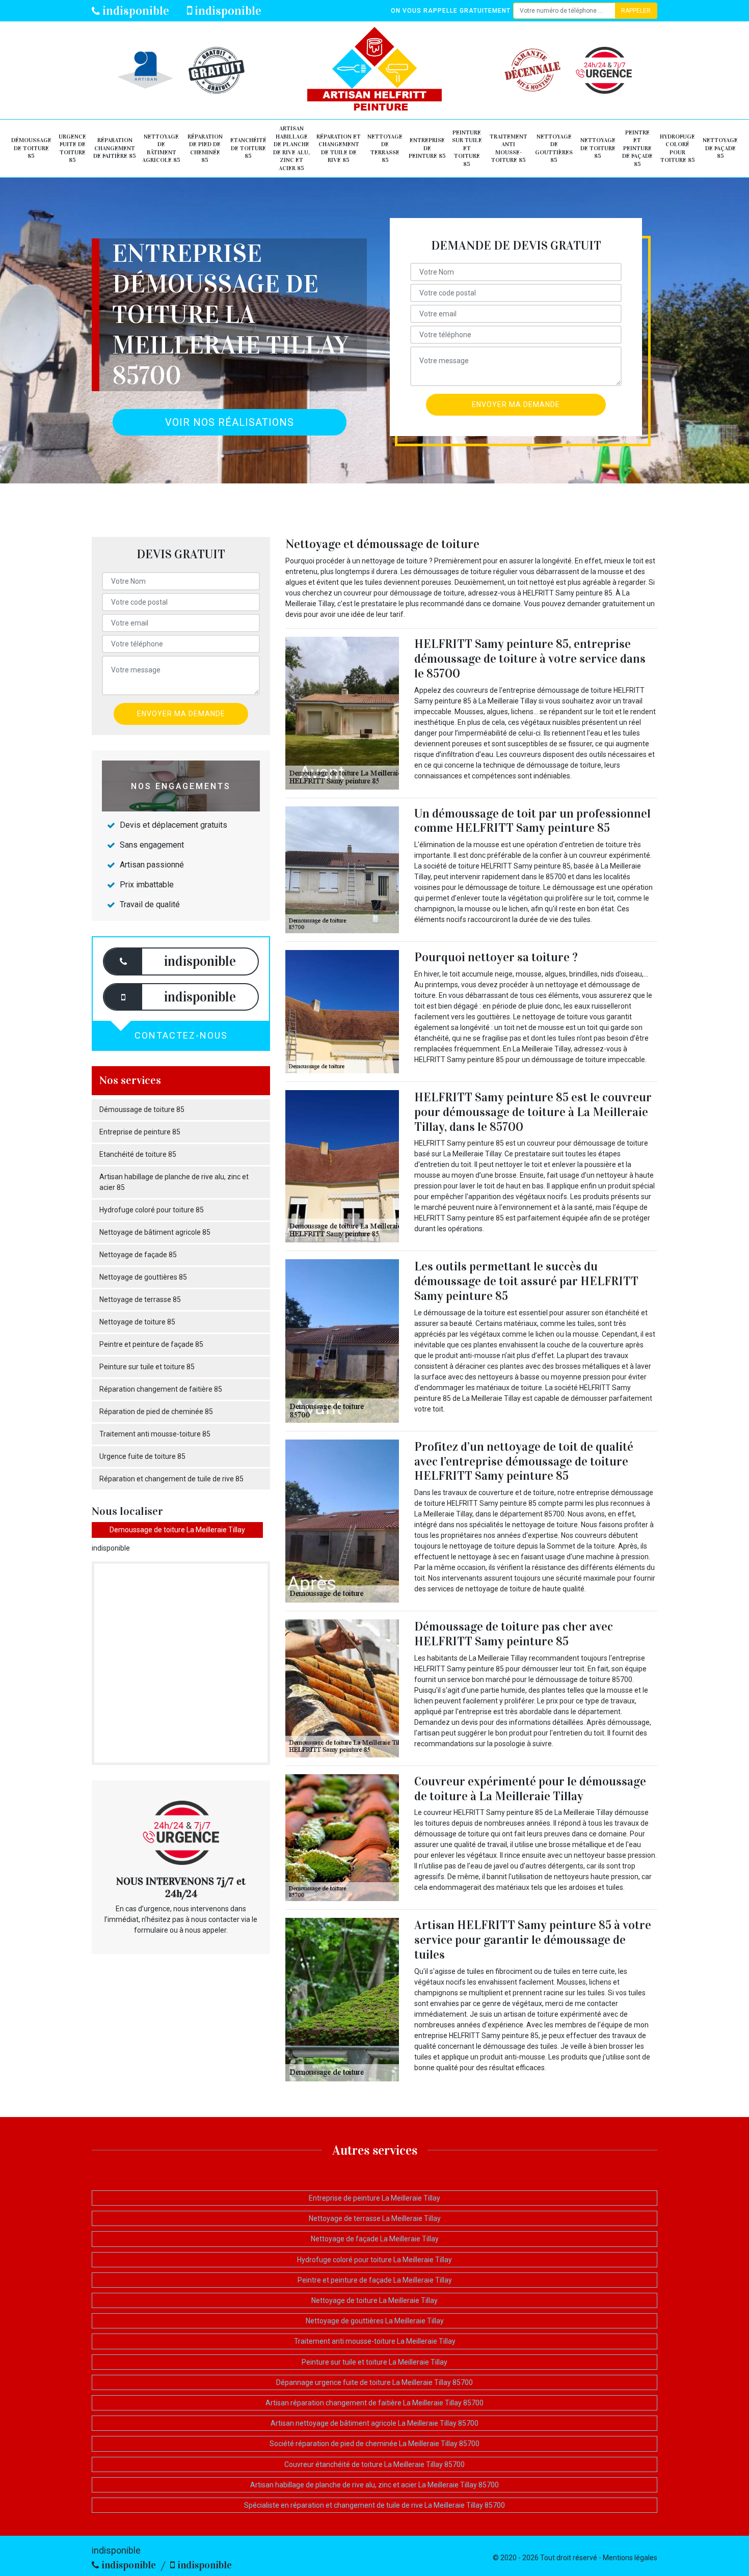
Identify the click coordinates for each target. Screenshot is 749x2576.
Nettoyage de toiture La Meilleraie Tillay (374, 2300)
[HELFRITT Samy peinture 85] (375, 70)
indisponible (135, 11)
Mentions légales (630, 2558)
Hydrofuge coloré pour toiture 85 (677, 148)
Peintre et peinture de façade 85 (637, 148)
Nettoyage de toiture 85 (598, 148)
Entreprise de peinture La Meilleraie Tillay (374, 2198)
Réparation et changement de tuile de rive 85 (339, 148)
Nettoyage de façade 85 (720, 148)
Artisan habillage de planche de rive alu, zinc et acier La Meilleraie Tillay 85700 (374, 2485)
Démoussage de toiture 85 (31, 148)
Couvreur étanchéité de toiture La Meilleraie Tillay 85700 (374, 2464)
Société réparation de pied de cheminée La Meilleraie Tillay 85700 (374, 2444)
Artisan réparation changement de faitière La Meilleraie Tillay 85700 (374, 2403)
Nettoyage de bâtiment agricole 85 (161, 148)
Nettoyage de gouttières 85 (554, 148)
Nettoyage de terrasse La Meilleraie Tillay (375, 2218)
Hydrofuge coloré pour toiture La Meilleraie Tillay (374, 2260)
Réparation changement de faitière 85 (115, 148)
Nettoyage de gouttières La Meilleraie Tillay (375, 2321)
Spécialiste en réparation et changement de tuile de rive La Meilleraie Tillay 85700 (374, 2505)
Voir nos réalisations (230, 422)
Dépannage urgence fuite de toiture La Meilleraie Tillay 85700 (374, 2382)
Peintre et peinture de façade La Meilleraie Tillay (375, 2280)
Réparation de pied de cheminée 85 (205, 148)
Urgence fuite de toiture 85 (72, 148)
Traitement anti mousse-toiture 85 (509, 148)
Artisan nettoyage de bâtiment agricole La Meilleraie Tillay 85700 (374, 2423)
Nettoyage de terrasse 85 (385, 148)
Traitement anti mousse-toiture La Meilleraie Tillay (375, 2341)
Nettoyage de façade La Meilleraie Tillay (375, 2239)
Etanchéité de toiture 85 (248, 148)
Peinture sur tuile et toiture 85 (467, 148)
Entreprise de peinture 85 (427, 148)
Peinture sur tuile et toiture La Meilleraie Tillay (374, 2362)
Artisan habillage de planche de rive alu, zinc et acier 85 (291, 148)
